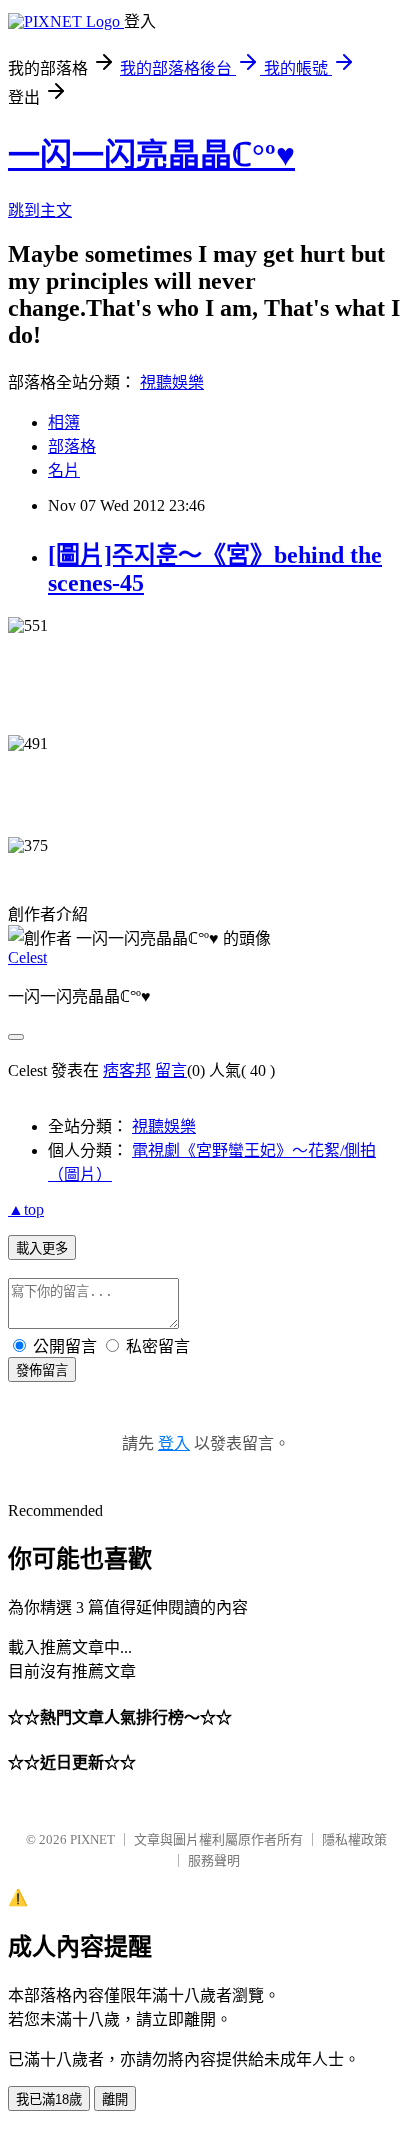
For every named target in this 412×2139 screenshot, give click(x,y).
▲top (26, 1209)
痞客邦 (127, 1070)
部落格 (72, 446)
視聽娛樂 (172, 382)
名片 (64, 470)
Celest (27, 957)
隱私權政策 (354, 1839)
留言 (171, 1070)
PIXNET (92, 1839)
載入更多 (42, 1248)
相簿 (64, 422)
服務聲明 (214, 1860)
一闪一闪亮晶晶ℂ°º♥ (151, 155)
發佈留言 (42, 1370)
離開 (115, 2099)
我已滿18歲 (49, 2099)
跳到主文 (40, 210)
